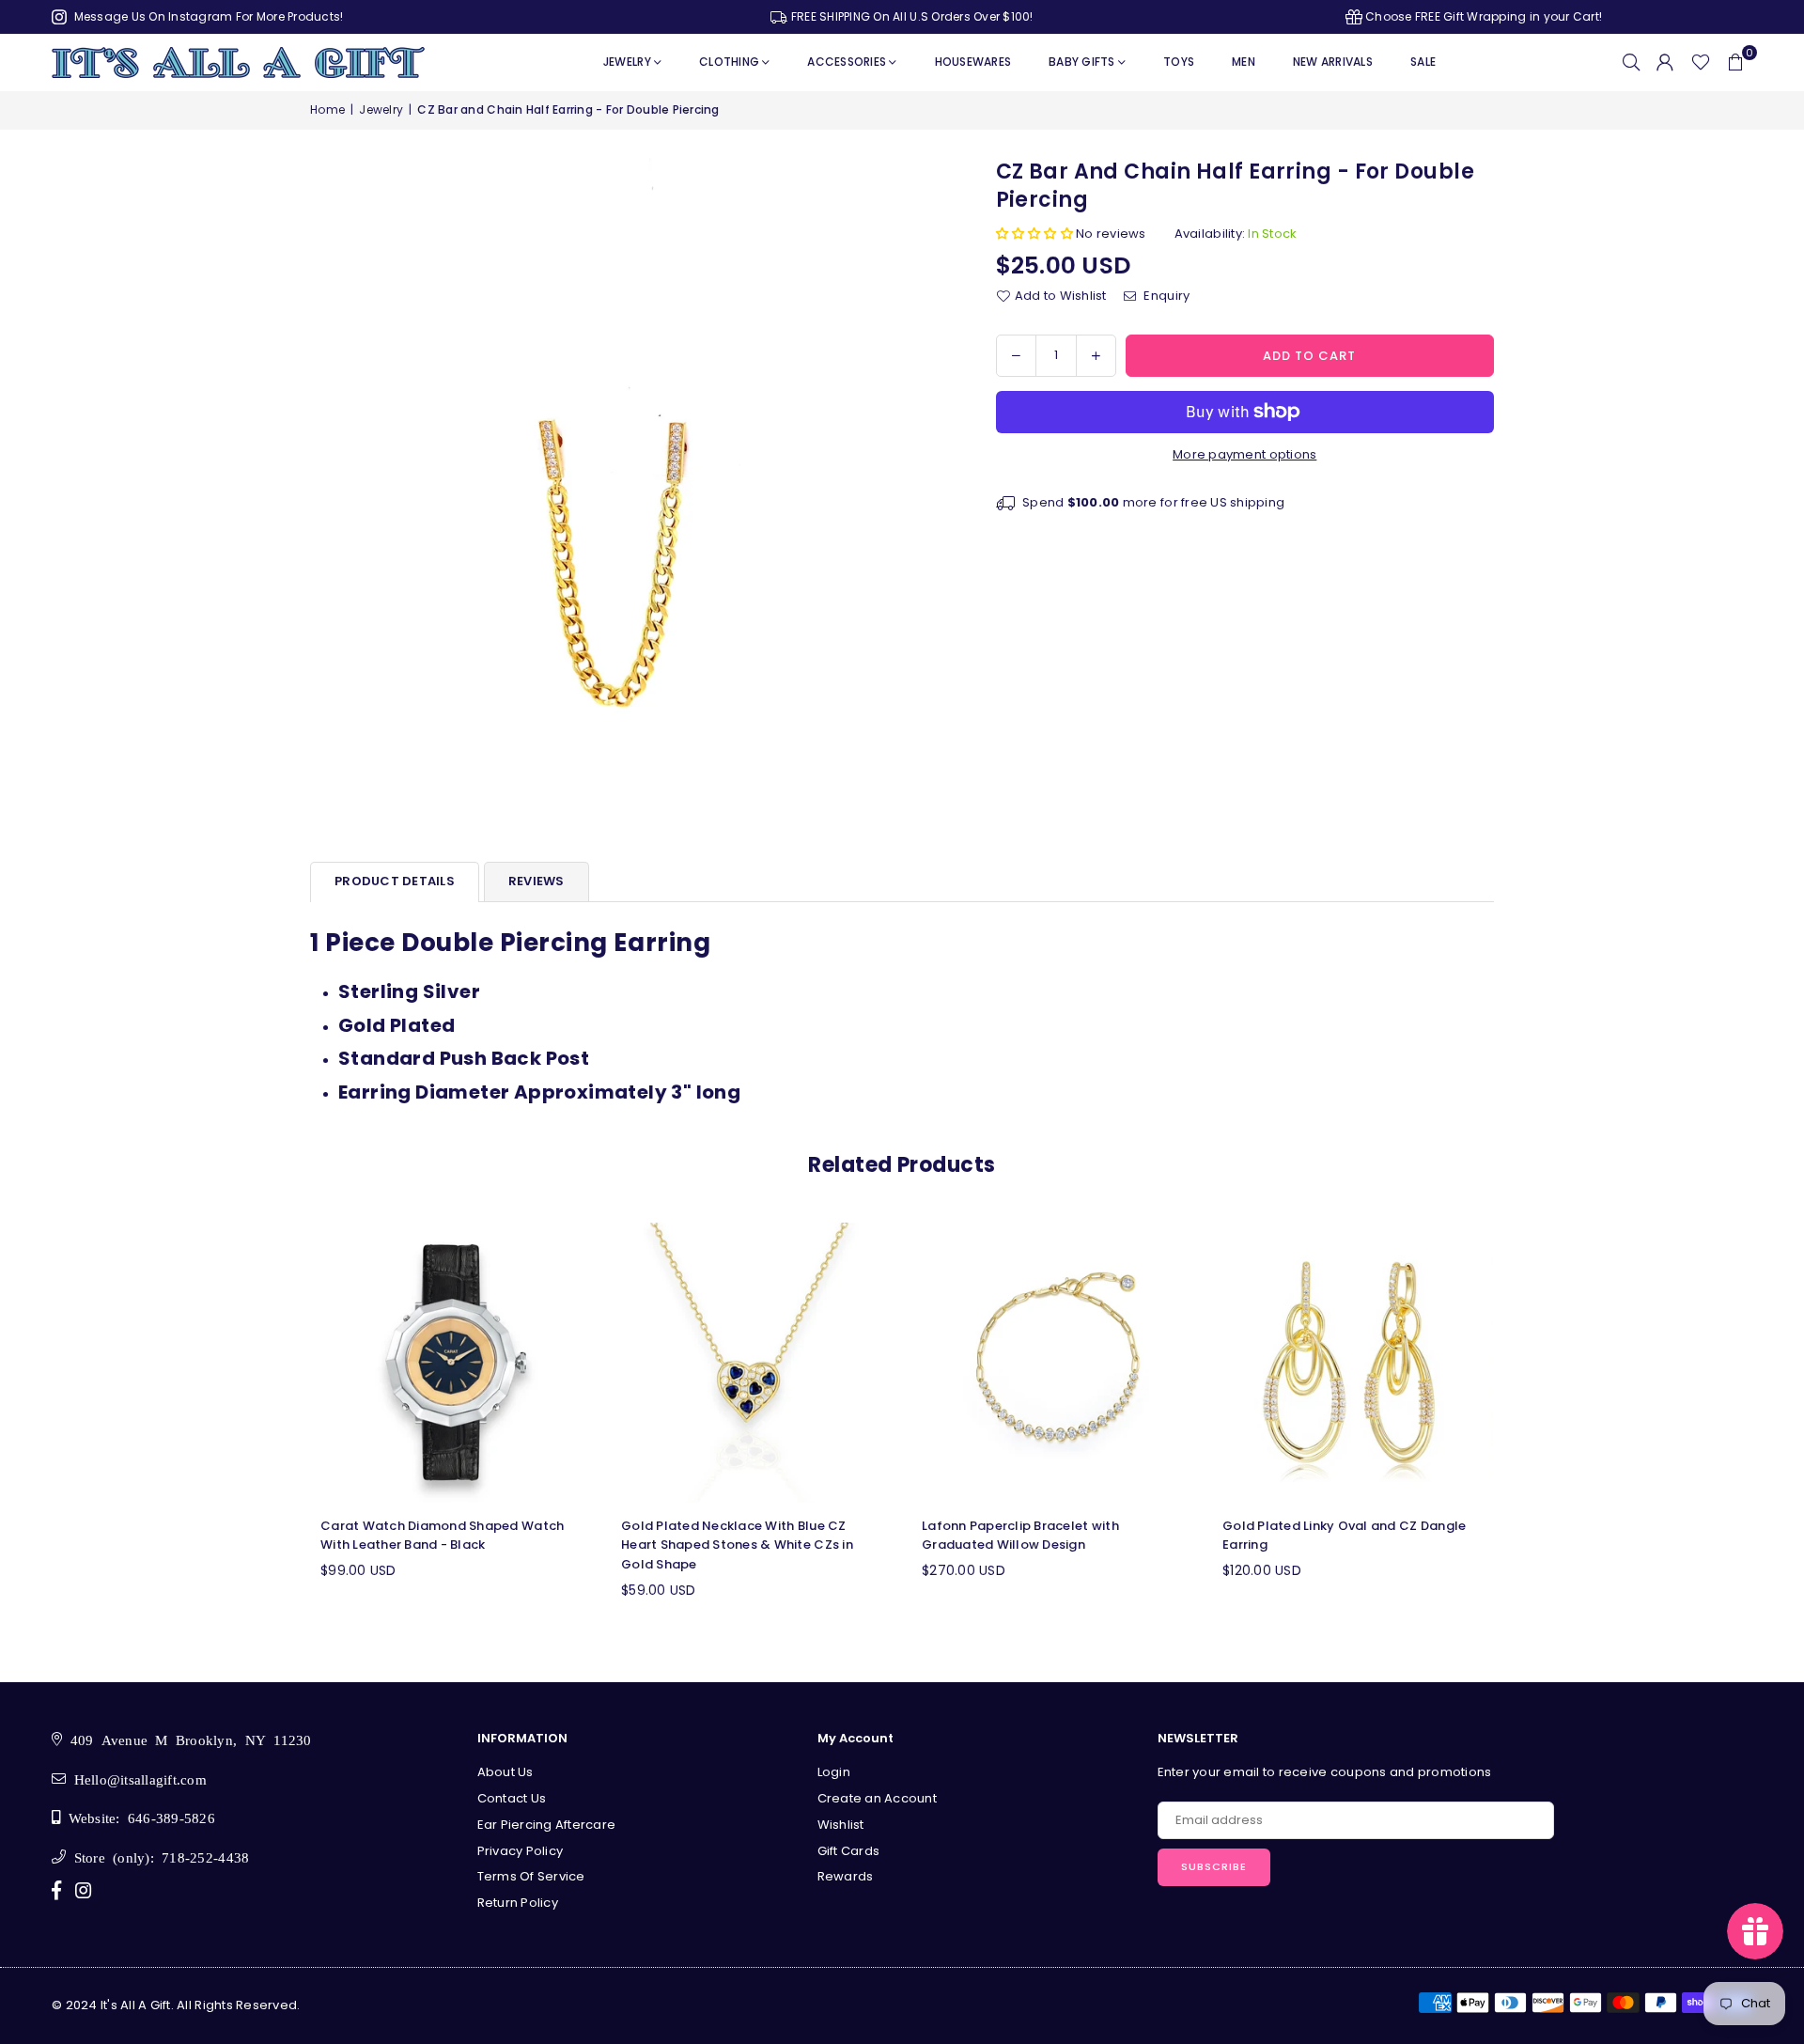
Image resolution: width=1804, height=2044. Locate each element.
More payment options (1244, 454)
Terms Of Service (531, 1876)
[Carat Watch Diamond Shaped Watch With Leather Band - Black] (451, 1363)
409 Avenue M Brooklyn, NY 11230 (187, 1739)
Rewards (846, 1876)
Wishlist (841, 1825)
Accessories (847, 62)
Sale (1423, 62)
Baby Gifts (1082, 62)
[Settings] (1665, 62)
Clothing (729, 62)
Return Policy (518, 1903)
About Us (505, 1772)
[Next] (1515, 1423)
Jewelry (627, 62)
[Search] (1631, 62)
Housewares (973, 62)
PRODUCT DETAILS (395, 881)
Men (1244, 62)
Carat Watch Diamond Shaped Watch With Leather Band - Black (442, 1536)
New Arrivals (1333, 62)
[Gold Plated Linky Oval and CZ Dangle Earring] (1353, 1363)
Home (327, 109)
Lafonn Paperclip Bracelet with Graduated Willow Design (1020, 1536)
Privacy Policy (521, 1851)
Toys (1179, 62)
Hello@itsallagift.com (136, 1779)
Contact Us (512, 1798)
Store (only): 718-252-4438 (157, 1857)
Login (834, 1772)
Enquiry (1165, 296)
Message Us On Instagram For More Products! (207, 16)
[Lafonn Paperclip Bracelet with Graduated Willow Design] (1052, 1363)
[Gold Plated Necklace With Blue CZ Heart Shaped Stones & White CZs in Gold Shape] (752, 1363)
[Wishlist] (1701, 62)
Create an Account (877, 1798)
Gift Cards (849, 1851)
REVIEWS (537, 881)
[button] (1735, 62)
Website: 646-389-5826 (138, 1817)
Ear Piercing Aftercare (547, 1825)
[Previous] (289, 1423)
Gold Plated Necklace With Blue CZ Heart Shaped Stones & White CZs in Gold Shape (737, 1545)
